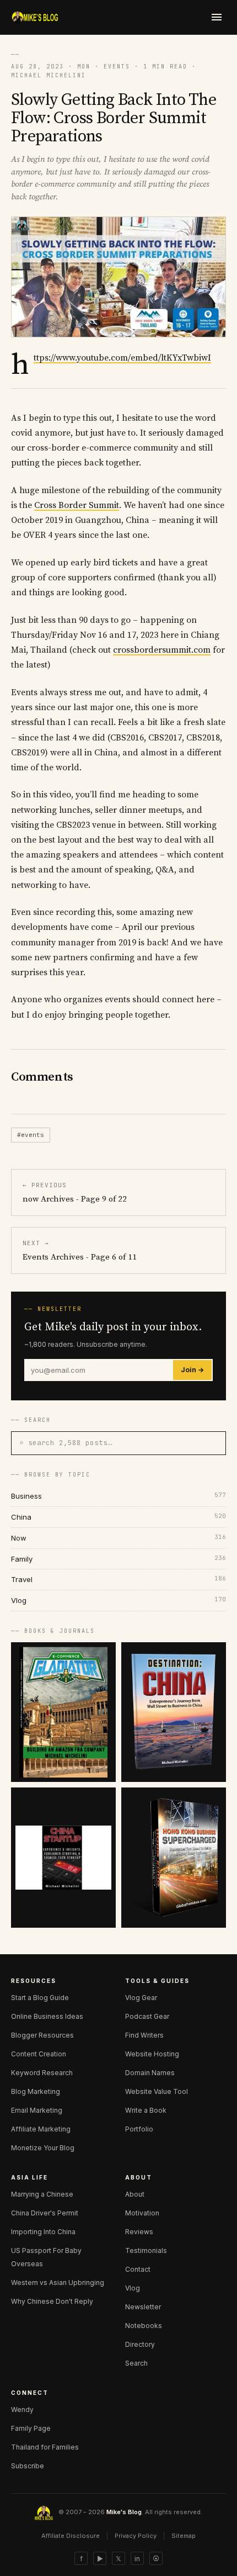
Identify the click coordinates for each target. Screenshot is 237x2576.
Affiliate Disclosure (71, 2536)
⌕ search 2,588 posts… (66, 1443)
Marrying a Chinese (42, 2194)
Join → (192, 1370)
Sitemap (184, 2536)
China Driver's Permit (45, 2213)
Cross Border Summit (77, 505)
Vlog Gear (141, 1998)
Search (136, 2363)
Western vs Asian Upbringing (58, 2283)
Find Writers (144, 2035)
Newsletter (143, 2307)
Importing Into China (43, 2232)
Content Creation (39, 2054)
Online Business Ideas (47, 2016)
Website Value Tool (157, 2091)
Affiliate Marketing (41, 2129)
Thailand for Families (45, 2447)
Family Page (31, 2428)
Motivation (142, 2213)
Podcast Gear (147, 2016)
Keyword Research (42, 2073)
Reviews (139, 2232)
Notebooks (144, 2326)
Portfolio (139, 2129)
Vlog (133, 2288)
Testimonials (146, 2250)
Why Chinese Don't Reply (52, 2301)
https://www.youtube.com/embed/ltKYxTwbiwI (122, 358)
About (135, 2194)
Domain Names (150, 2073)
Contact (138, 2269)
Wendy (22, 2410)
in (137, 2559)
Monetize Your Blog (43, 2148)
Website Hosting (152, 2054)
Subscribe (28, 2466)
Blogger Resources (42, 2035)
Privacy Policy (136, 2536)
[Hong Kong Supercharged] (174, 1857)
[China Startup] (63, 1857)
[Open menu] (217, 17)
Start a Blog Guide (40, 1998)
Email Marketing (37, 2110)
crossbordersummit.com (162, 650)
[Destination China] (174, 1712)
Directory (140, 2344)
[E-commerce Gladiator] (63, 1712)
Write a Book (146, 2110)
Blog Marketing (36, 2091)
